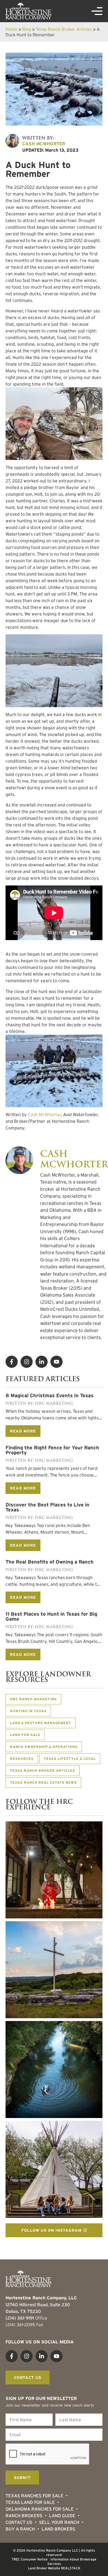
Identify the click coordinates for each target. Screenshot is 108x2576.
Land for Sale (25, 1735)
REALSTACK (71, 2568)
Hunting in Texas (28, 1711)
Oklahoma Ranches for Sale (40, 2509)
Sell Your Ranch (59, 2522)
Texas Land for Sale (30, 2502)
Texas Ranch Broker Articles (64, 29)
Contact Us (19, 2522)
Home (11, 29)
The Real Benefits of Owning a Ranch (50, 1562)
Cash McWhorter (44, 1114)
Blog (27, 29)
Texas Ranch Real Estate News (43, 1782)
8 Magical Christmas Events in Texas (50, 1396)
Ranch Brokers (24, 2516)
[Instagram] (27, 1362)
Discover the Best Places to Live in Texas (47, 1507)
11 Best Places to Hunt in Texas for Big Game (51, 1617)
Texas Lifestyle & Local (70, 1759)
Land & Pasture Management (41, 1723)
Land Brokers (58, 2529)
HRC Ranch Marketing (33, 1699)
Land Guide (62, 2516)
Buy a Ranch (20, 2529)
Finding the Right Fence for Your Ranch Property (52, 1450)
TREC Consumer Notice (30, 2559)
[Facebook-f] (12, 1362)
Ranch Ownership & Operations (44, 1747)
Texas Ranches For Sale (34, 2496)
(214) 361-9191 (20, 2318)
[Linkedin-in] (42, 1362)
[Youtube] (56, 1362)
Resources (22, 1759)
